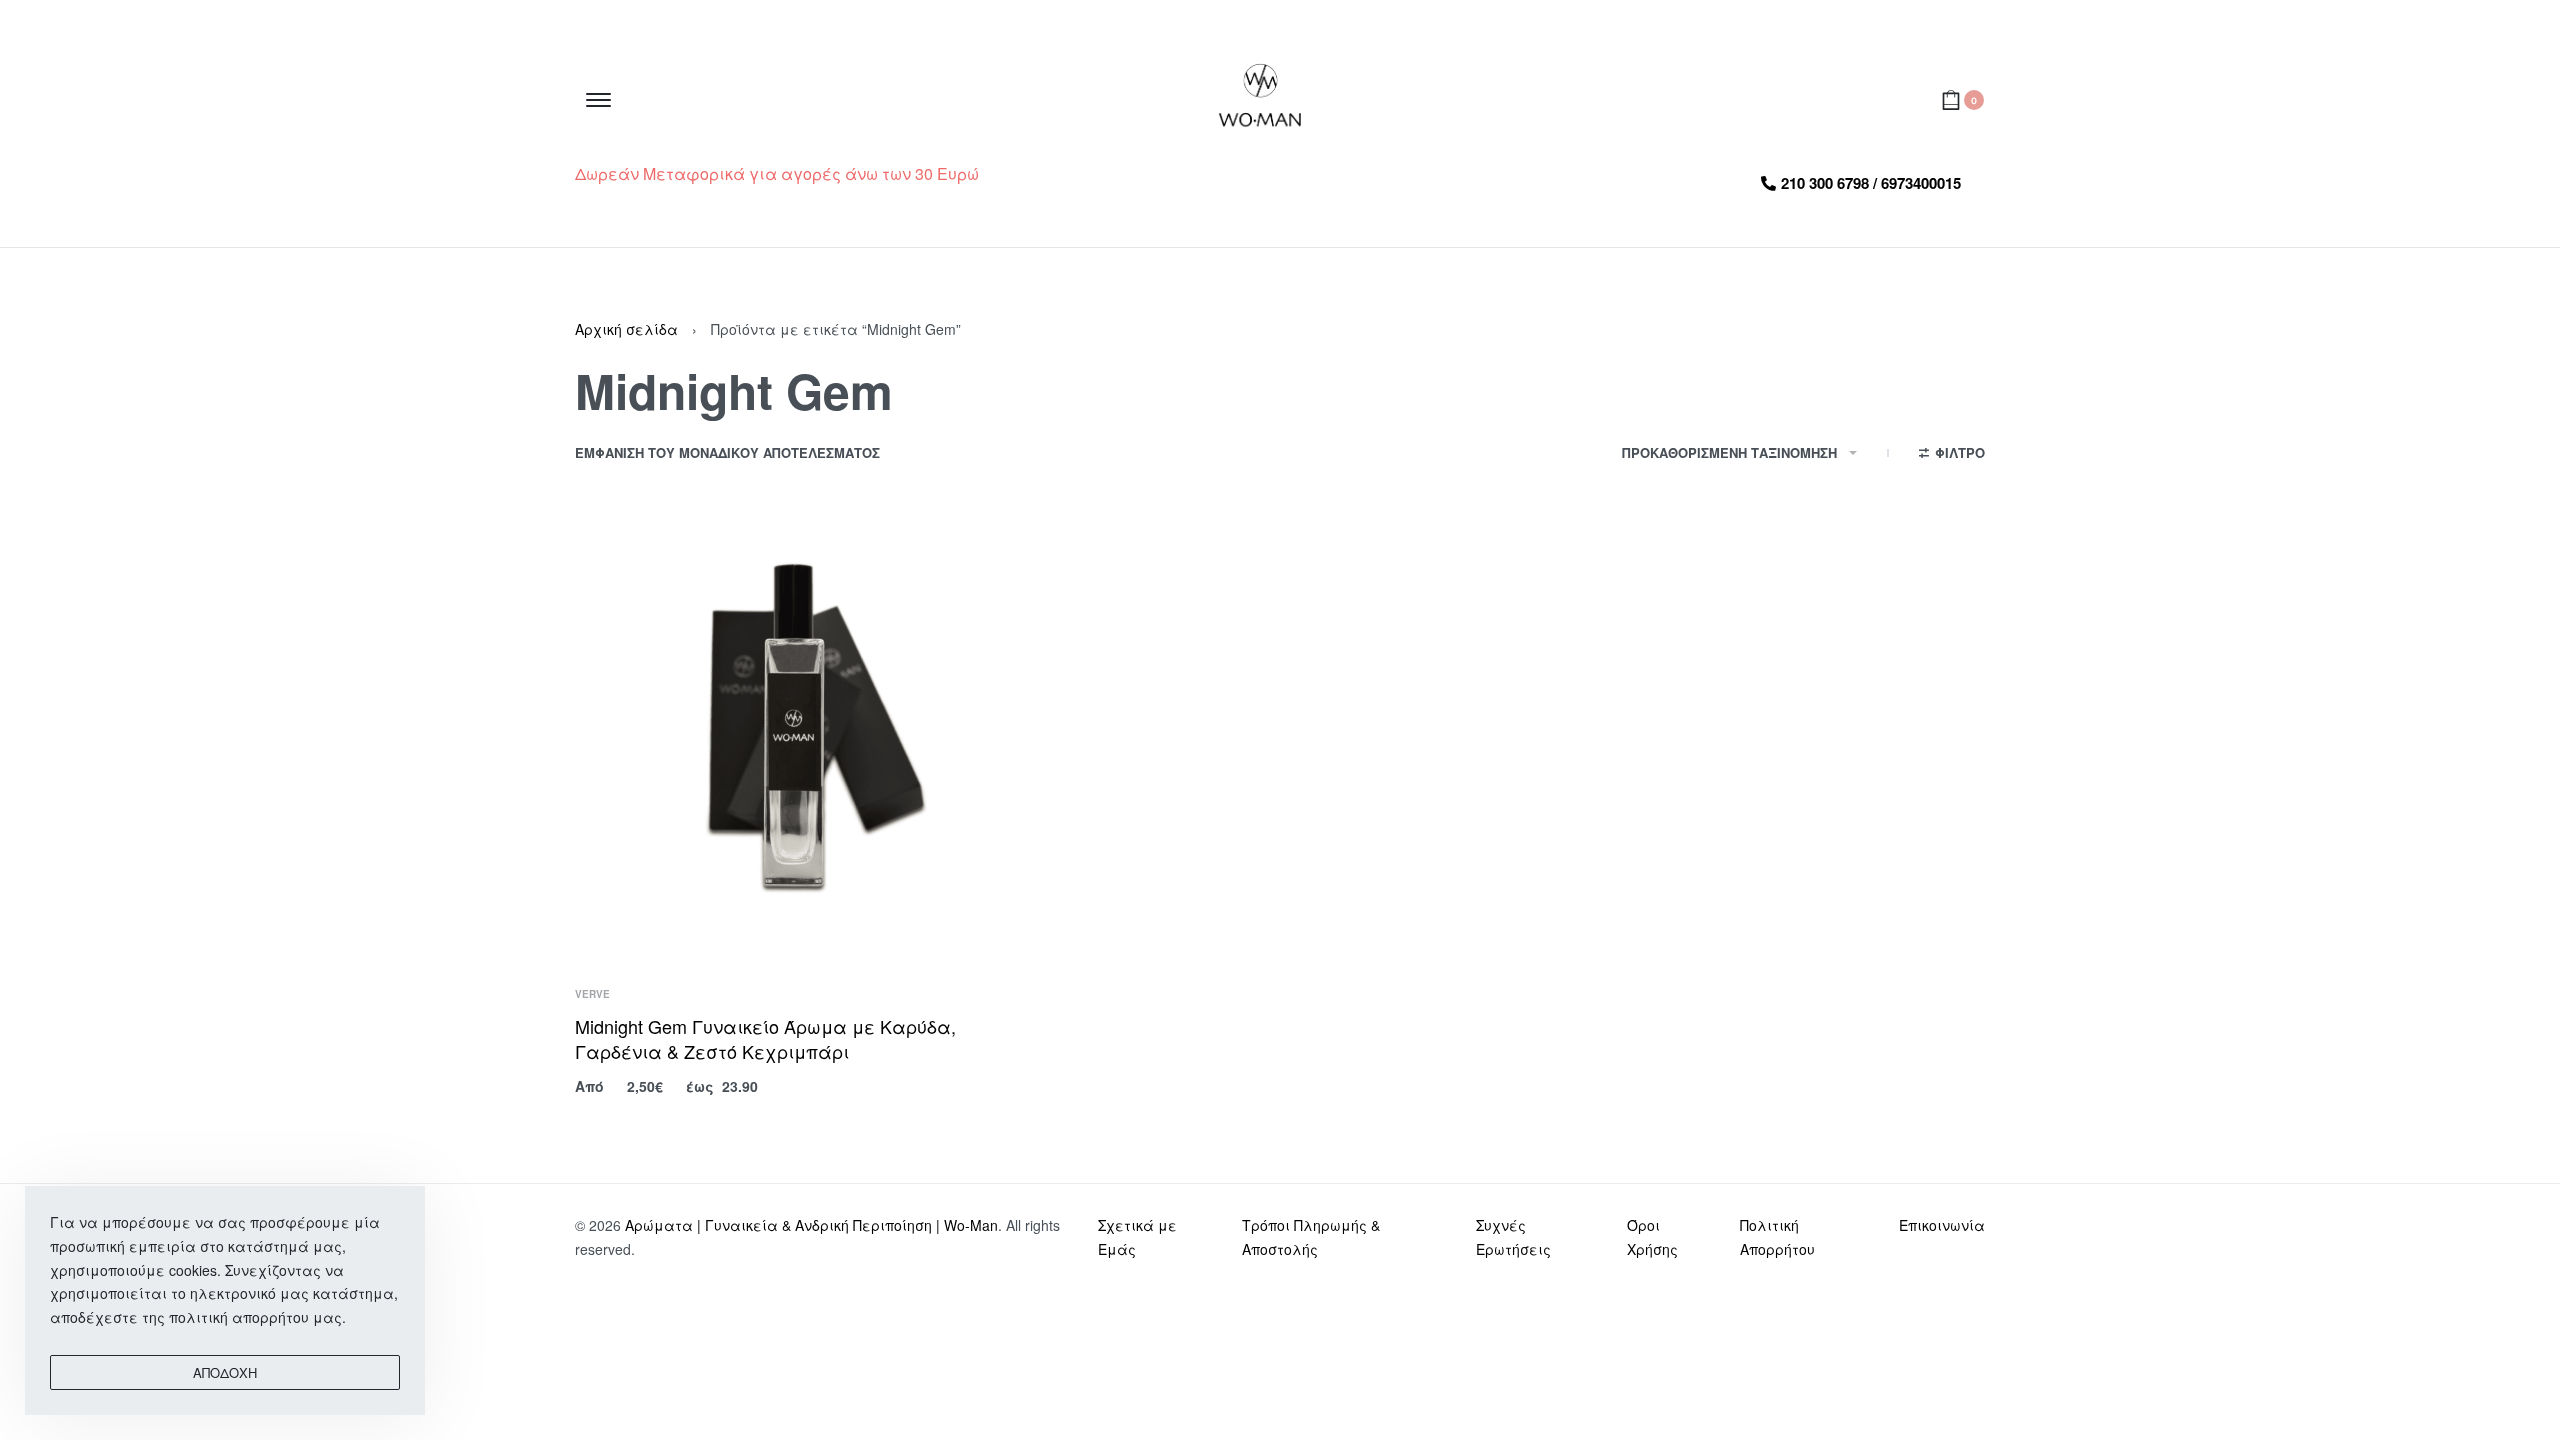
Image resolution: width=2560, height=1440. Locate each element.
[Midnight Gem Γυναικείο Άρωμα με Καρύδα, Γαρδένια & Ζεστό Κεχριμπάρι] (800, 734)
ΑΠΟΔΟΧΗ (225, 1372)
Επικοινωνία (1942, 1225)
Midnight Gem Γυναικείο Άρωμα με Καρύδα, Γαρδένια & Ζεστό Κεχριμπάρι (765, 1038)
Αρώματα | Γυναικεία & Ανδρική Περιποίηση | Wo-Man (811, 1225)
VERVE (592, 994)
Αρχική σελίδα (626, 329)
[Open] (598, 100)
